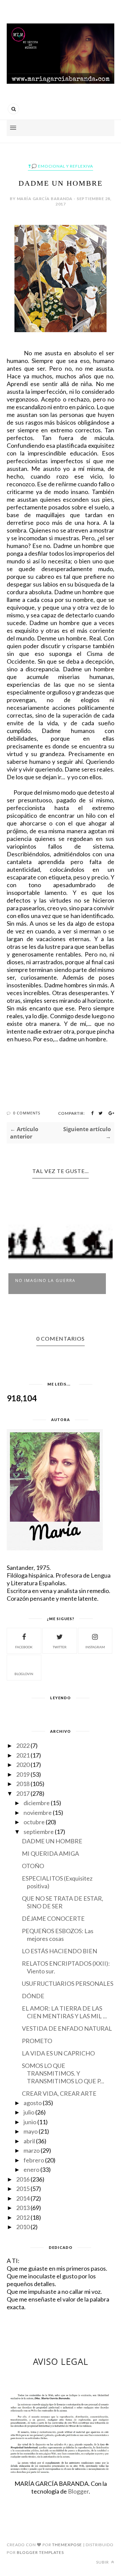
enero (31, 2169)
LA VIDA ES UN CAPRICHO (58, 2053)
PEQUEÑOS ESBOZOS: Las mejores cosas (58, 1935)
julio (29, 2112)
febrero (34, 2160)
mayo (31, 2131)
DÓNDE (33, 1996)
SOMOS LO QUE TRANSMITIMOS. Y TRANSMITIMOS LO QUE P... (63, 2073)
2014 (23, 2198)
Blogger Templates (40, 2552)
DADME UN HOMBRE (52, 1841)
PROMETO (37, 2041)
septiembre (39, 1832)
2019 (23, 1774)
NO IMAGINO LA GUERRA (45, 1280)
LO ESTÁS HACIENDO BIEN (59, 1951)
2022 (23, 1745)
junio (30, 2122)
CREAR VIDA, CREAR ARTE (59, 2093)
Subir (103, 2562)
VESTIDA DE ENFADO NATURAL (67, 2028)
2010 (23, 2227)
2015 (23, 2189)
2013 (23, 2208)
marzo (32, 2150)
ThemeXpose (67, 2545)
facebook (24, 1647)
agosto (33, 2103)
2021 (23, 1755)
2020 (23, 1765)
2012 (23, 2217)
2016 (23, 2179)
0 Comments (27, 1113)
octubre (34, 1822)
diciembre (37, 1803)
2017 (23, 1793)
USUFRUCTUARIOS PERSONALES (68, 1983)
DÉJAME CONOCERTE (53, 1918)
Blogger (78, 2491)
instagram (95, 1647)
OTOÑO (33, 1866)
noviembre (38, 1813)
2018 (23, 1784)
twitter (60, 1647)
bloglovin (24, 1674)
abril (29, 2141)
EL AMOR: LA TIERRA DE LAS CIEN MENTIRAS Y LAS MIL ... (64, 2012)
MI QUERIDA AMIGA (50, 1853)
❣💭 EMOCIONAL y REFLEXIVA (61, 166)
